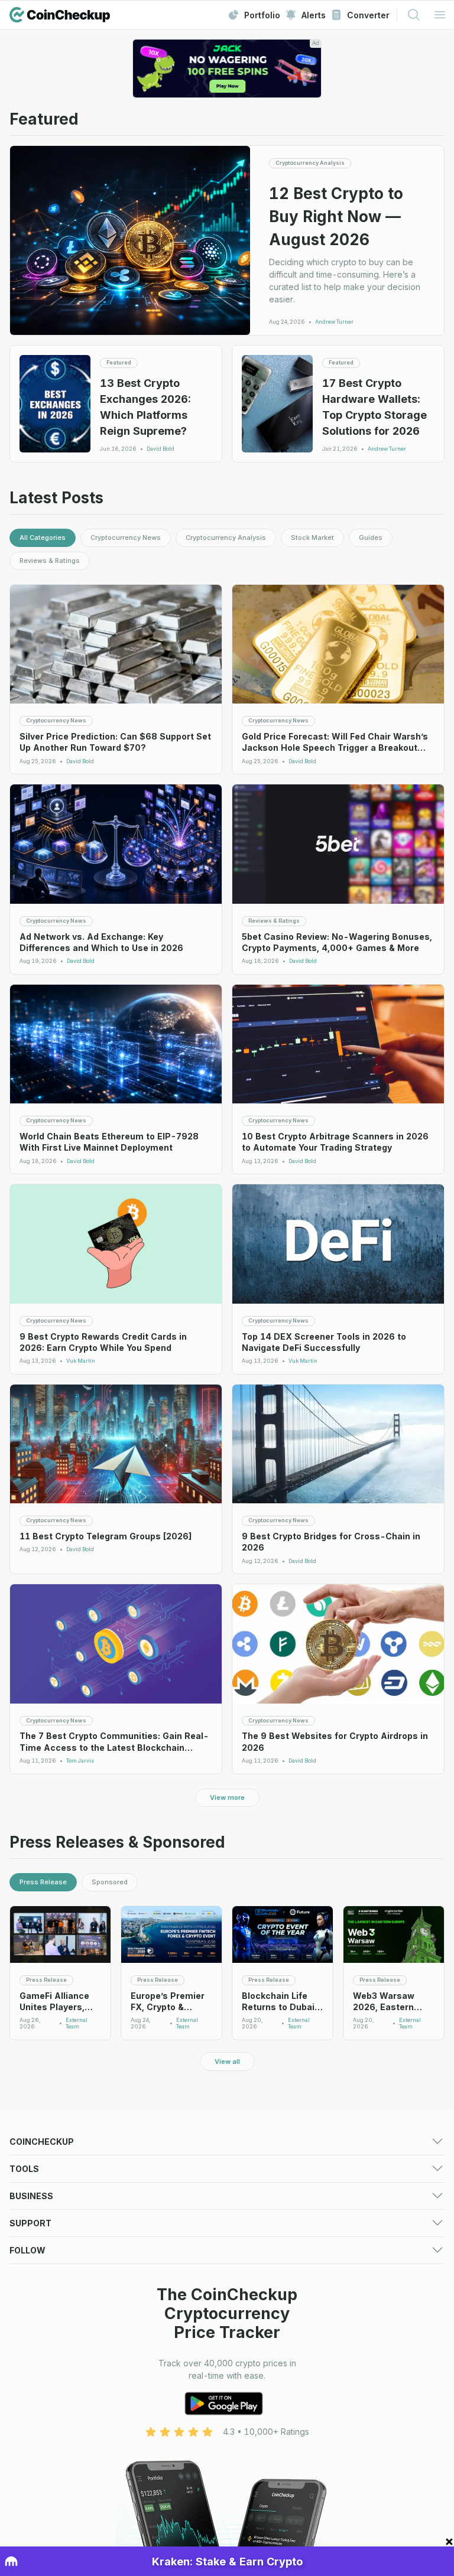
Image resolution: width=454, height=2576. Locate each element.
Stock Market (312, 538)
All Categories (43, 538)
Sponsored (110, 1882)
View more (227, 1797)
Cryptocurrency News (126, 538)
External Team (77, 2023)
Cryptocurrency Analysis (226, 538)
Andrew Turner (334, 322)
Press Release (43, 1882)
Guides (371, 538)
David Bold (160, 449)
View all (227, 2062)
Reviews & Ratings (50, 561)
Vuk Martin (81, 1361)
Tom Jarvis (80, 1761)
